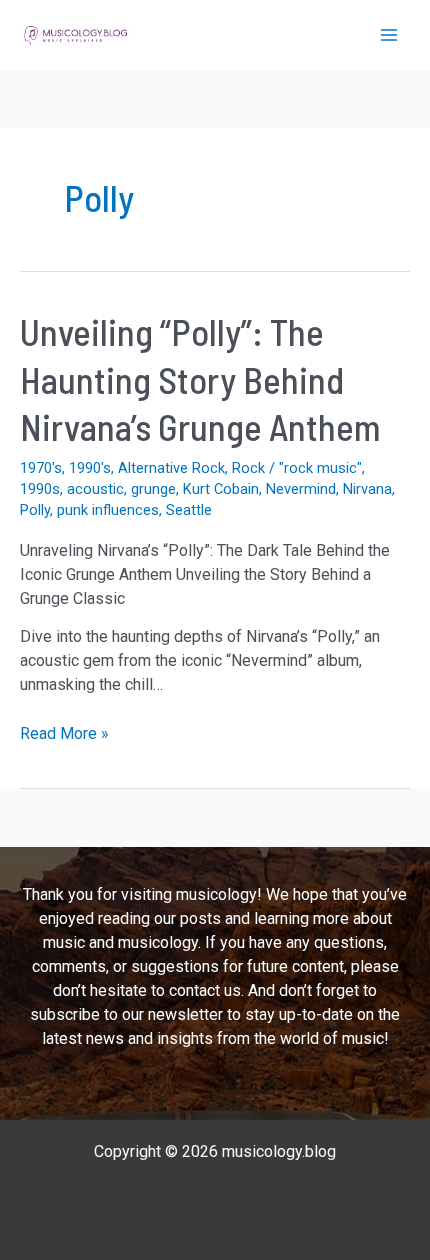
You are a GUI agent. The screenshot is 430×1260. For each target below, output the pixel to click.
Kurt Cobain (221, 489)
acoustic (95, 489)
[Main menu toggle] (389, 35)
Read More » (64, 734)
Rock (248, 468)
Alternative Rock (171, 468)
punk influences (108, 510)
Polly (35, 510)
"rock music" (320, 468)
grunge (153, 489)
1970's (41, 468)
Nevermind (301, 489)
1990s (40, 489)
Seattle (189, 510)
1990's (90, 468)
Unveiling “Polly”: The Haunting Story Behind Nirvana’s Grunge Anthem (200, 379)
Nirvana (367, 489)
